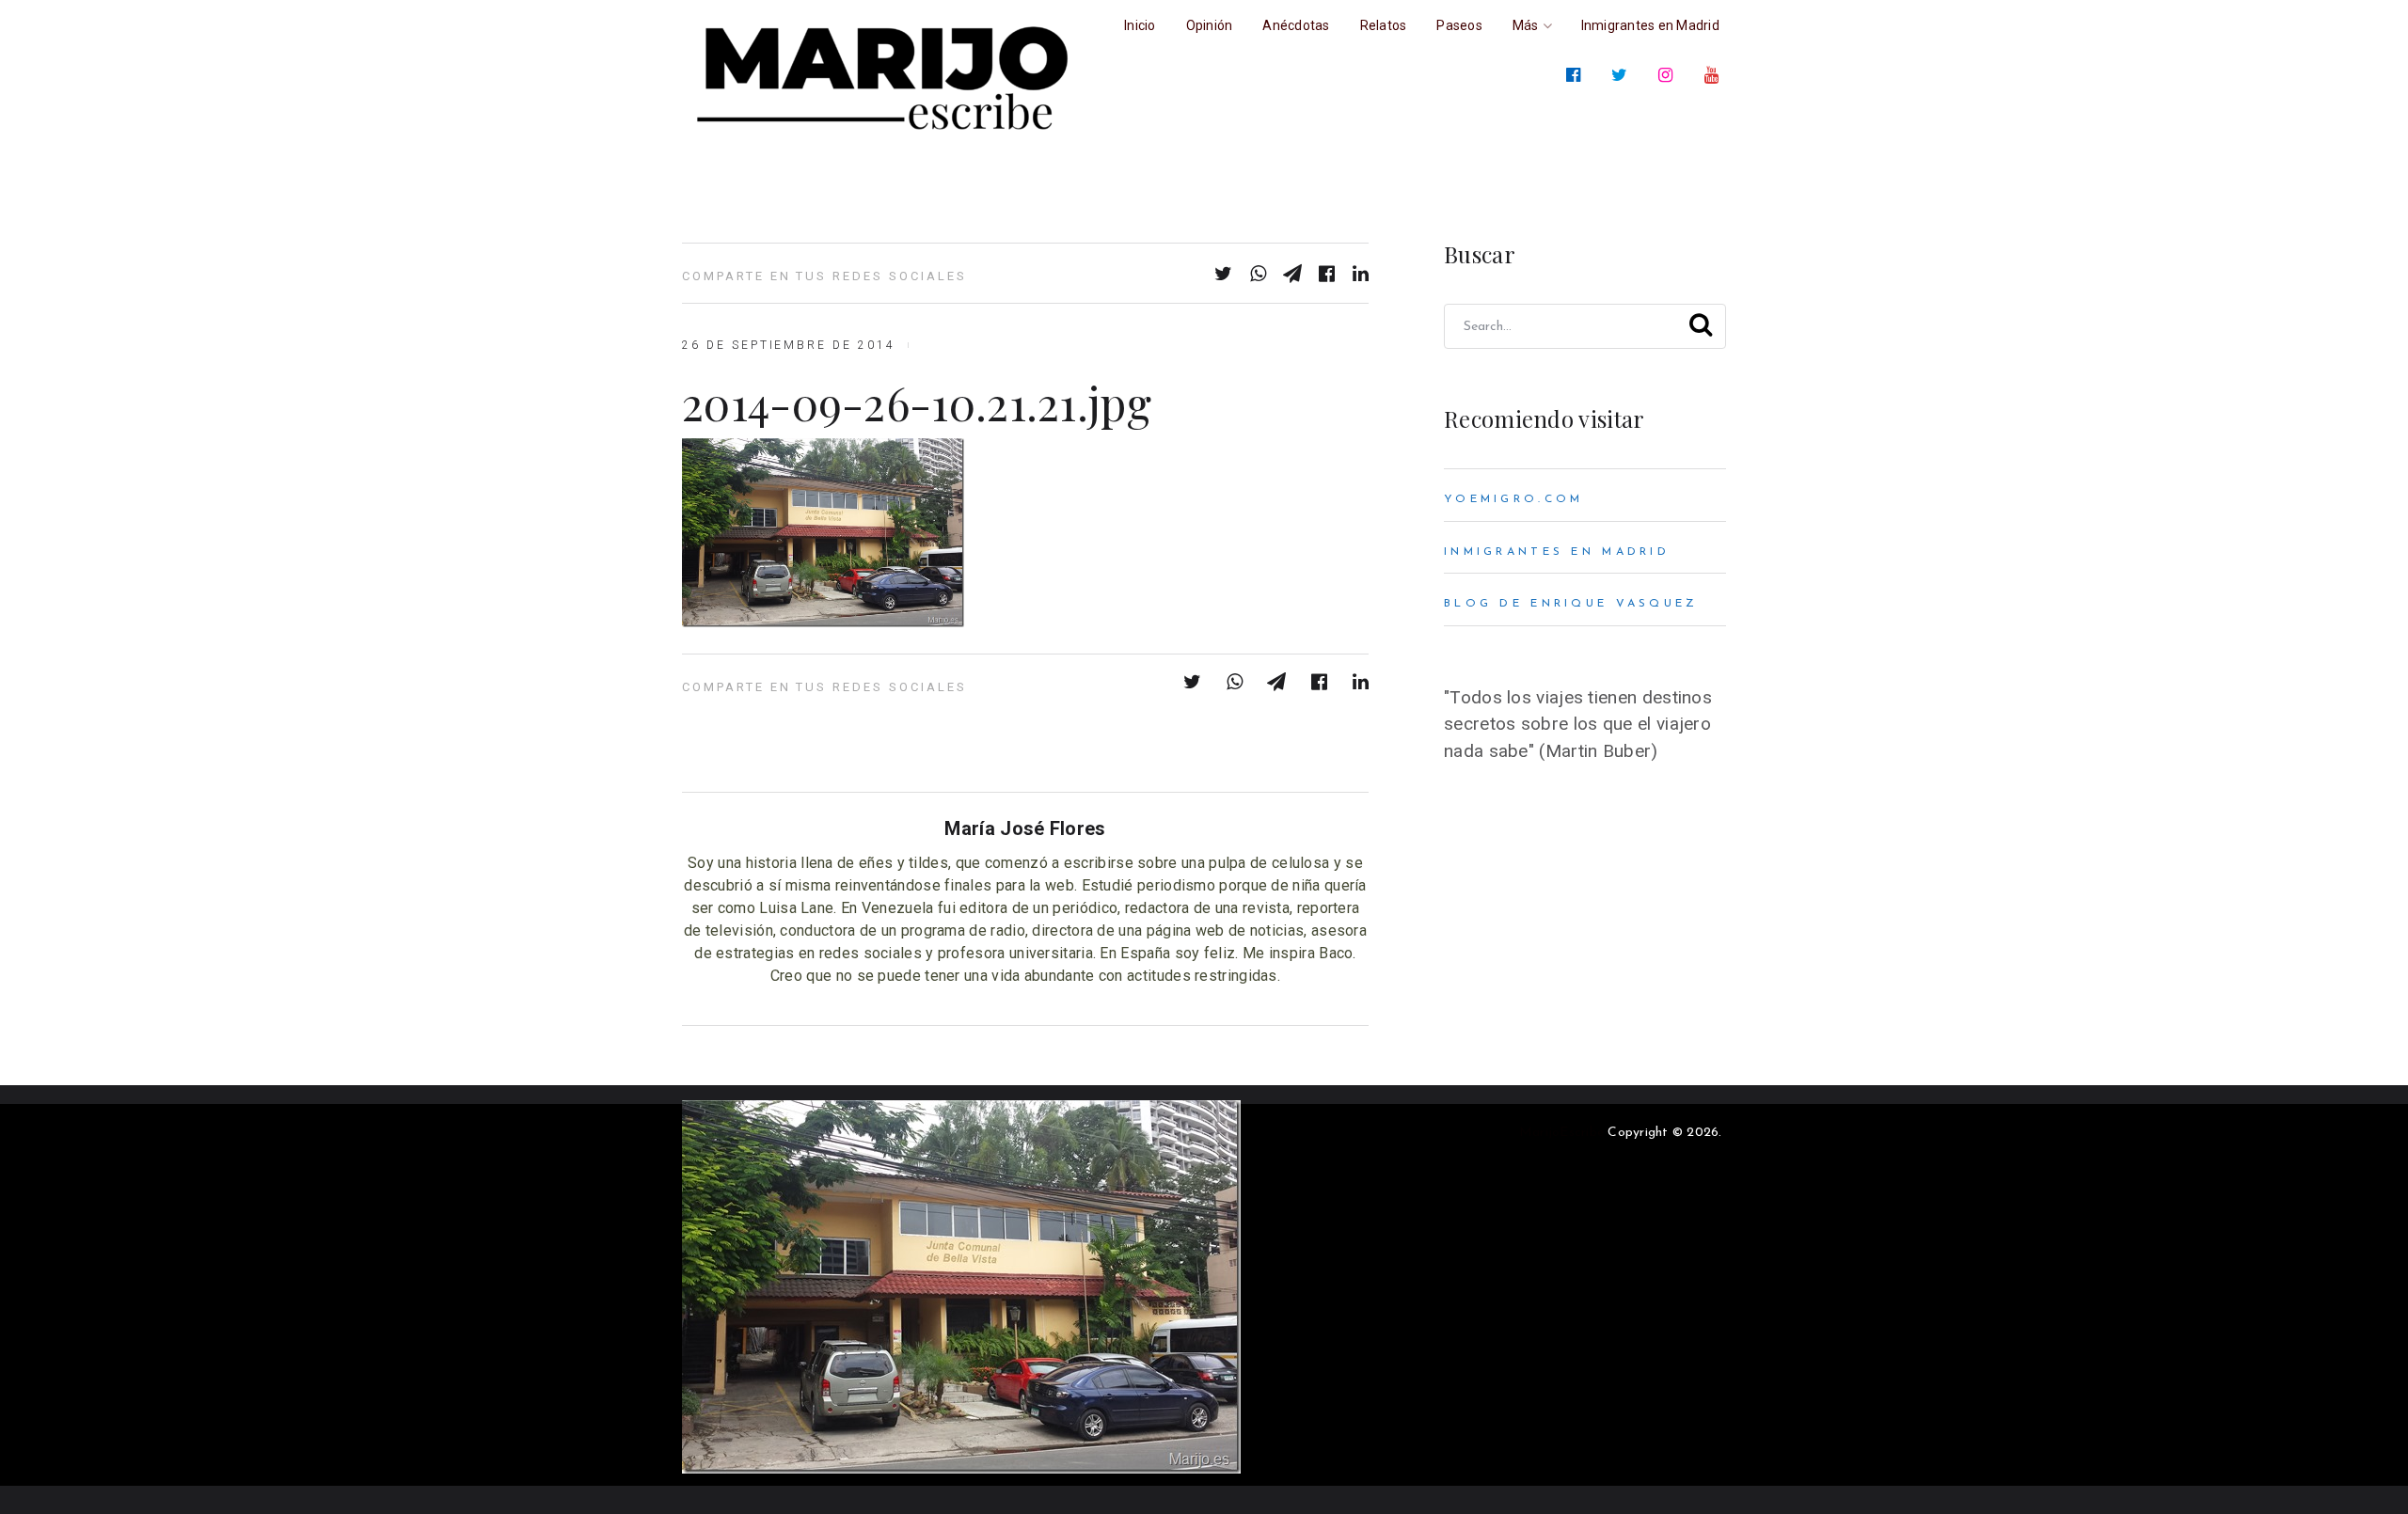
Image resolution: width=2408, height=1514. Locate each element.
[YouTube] (1715, 75)
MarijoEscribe (1561, 1133)
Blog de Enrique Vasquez (1571, 604)
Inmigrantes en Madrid (1557, 552)
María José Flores (1025, 828)
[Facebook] (1577, 75)
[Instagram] (1669, 75)
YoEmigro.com (1513, 499)
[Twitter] (1623, 75)
